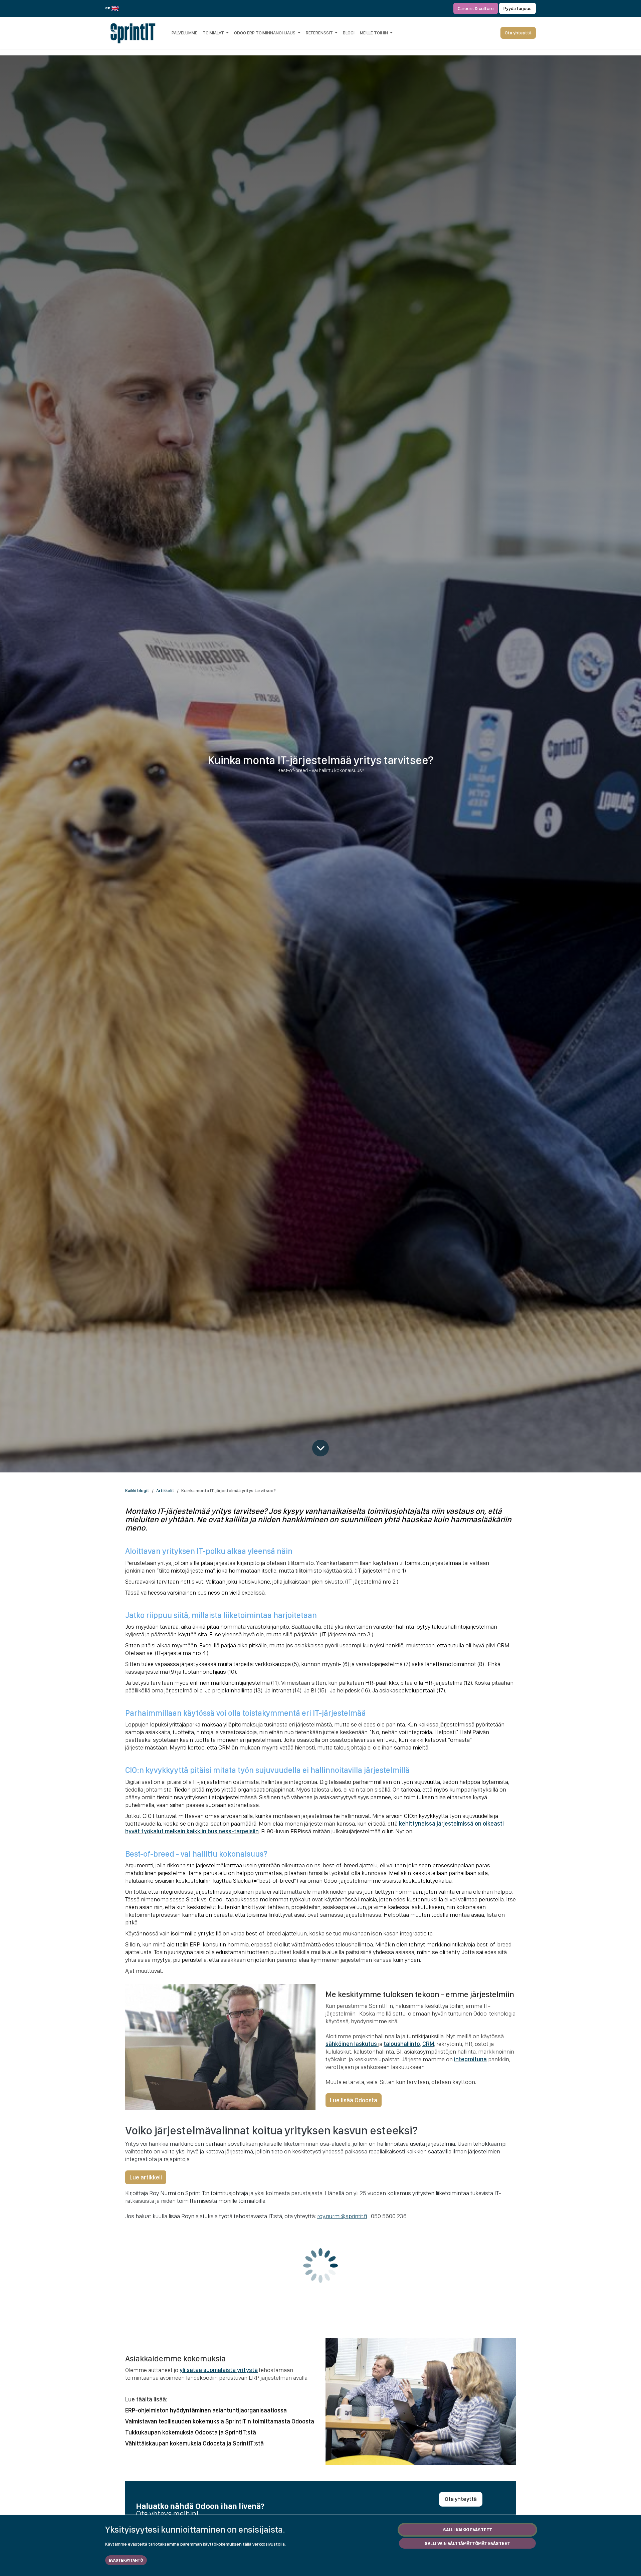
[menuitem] (184, 33)
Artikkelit (165, 1490)
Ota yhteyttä (461, 2499)
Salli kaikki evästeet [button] (468, 2530)
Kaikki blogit (137, 1490)
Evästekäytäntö (126, 2560)
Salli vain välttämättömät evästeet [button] (467, 2543)
